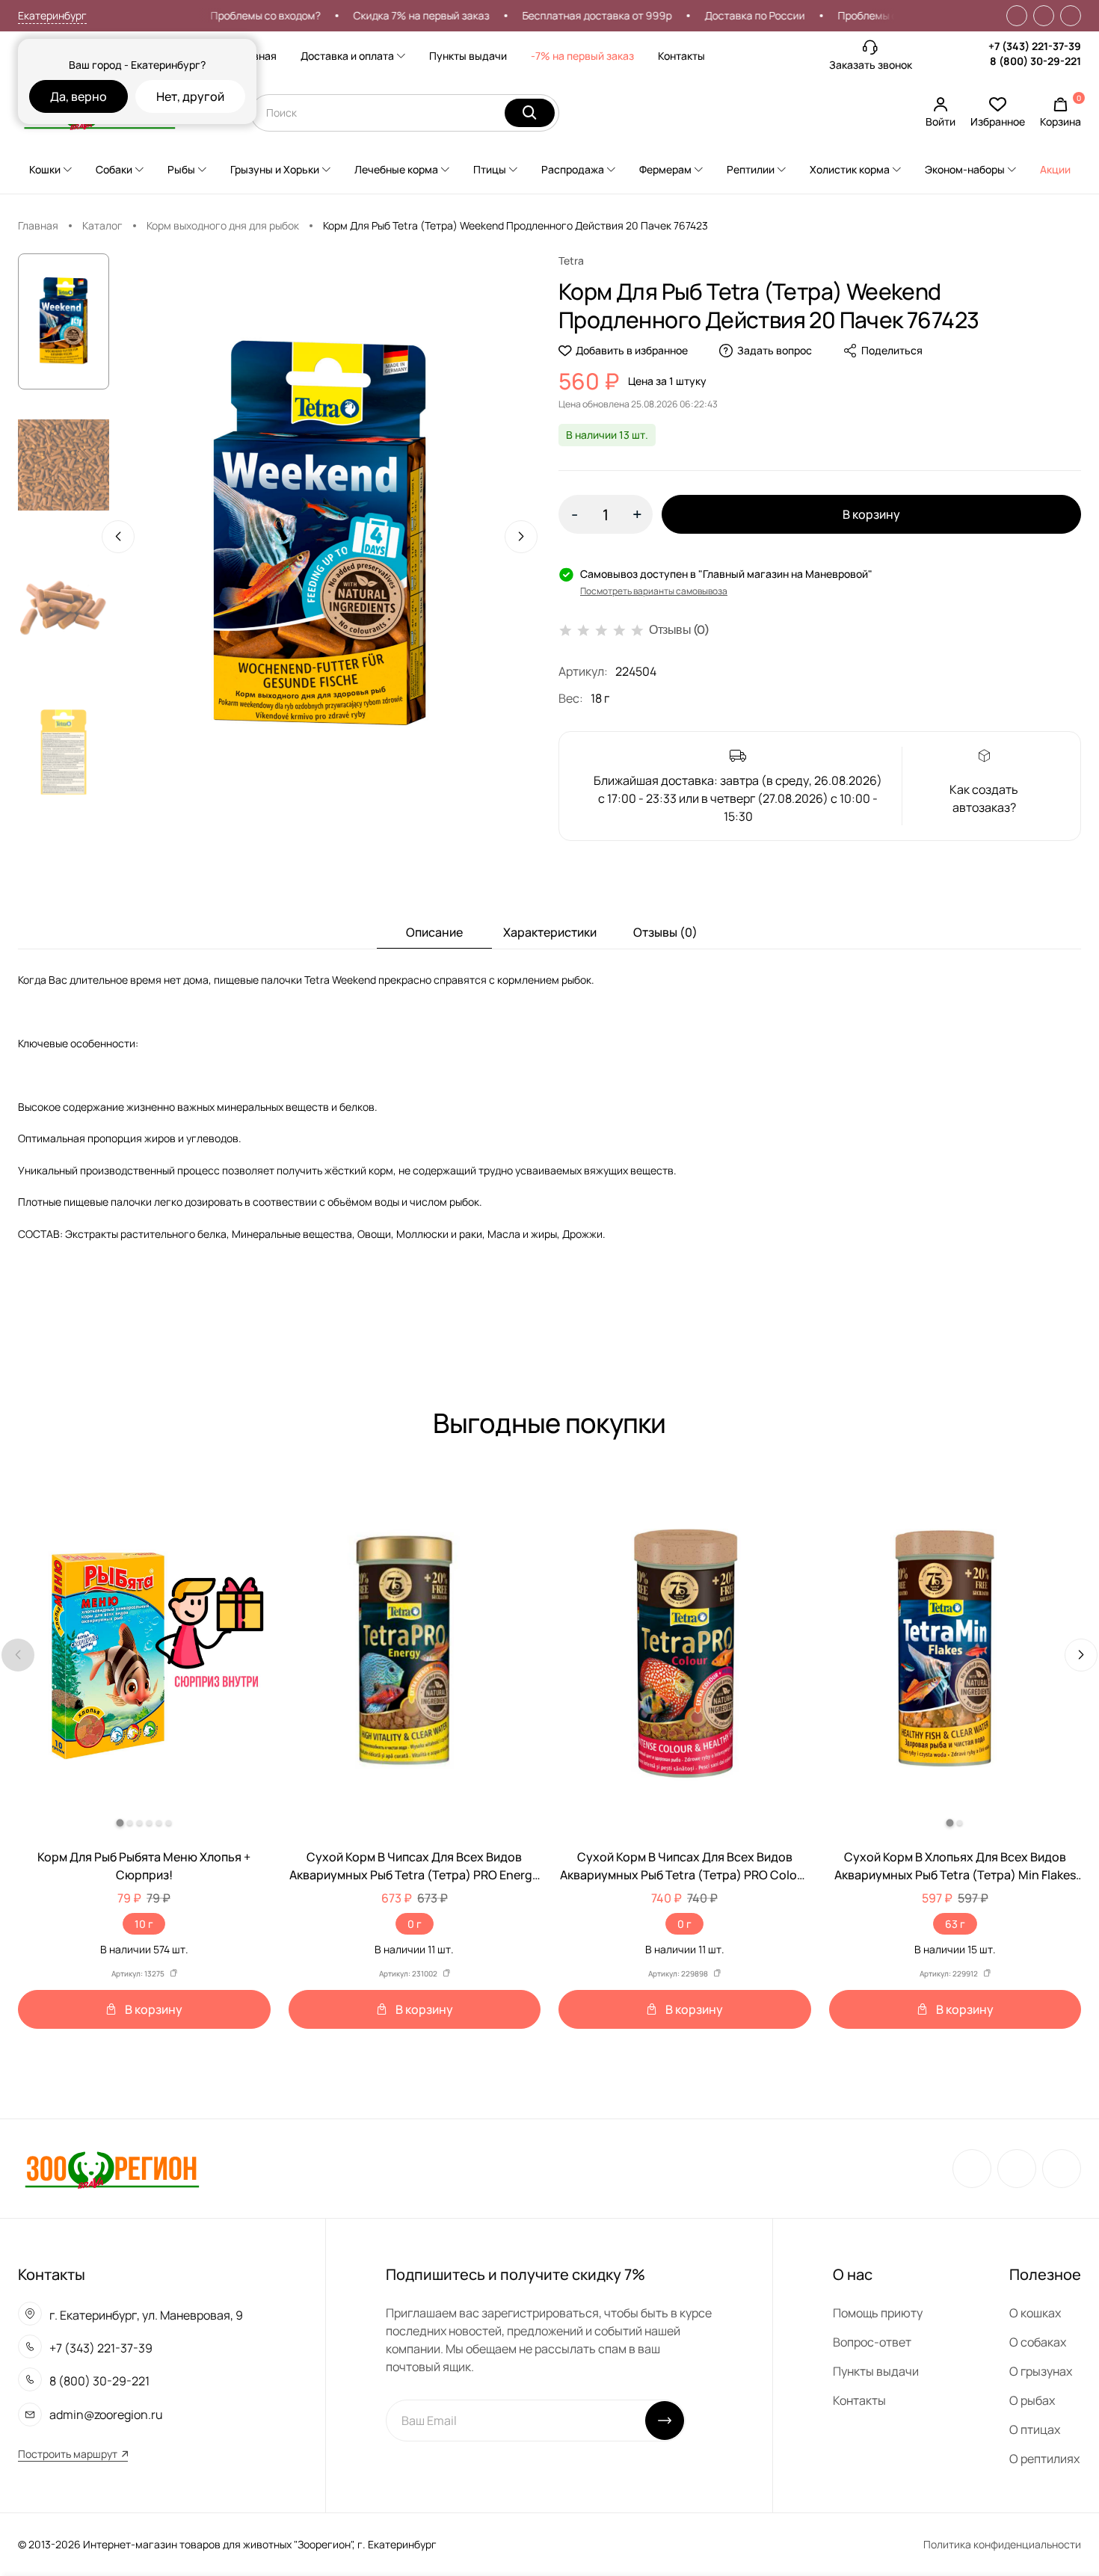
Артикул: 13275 (138, 1973)
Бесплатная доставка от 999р (558, 15)
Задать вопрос (775, 350)
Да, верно (78, 96)
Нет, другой (190, 96)
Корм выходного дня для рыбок (223, 225)
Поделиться (892, 350)
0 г (415, 1924)
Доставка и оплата (347, 56)
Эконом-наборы (965, 169)
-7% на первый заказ (582, 56)
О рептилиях (1044, 2459)
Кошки (45, 169)
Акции (1055, 169)
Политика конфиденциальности (1002, 2544)
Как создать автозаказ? (984, 798)
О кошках (1035, 2313)
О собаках (1038, 2342)
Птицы (490, 169)
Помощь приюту (878, 2313)
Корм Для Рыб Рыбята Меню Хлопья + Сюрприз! (144, 1866)
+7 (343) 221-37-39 (1035, 46)
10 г (144, 1924)
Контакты (681, 56)
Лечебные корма (396, 169)
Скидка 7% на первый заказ (383, 15)
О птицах (1035, 2429)
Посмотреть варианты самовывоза (654, 591)
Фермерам (665, 169)
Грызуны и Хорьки (275, 169)
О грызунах (1041, 2371)
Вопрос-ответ (872, 2342)
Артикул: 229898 (678, 1973)
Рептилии (751, 169)
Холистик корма (850, 169)
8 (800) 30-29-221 (1035, 61)
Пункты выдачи (468, 56)
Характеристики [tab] (550, 932)
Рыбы (181, 169)
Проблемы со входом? (227, 15)
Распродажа (573, 169)
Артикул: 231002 (408, 1973)
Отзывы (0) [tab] (665, 932)
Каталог (102, 225)
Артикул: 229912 (949, 1973)
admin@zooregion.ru (106, 2415)
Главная (256, 56)
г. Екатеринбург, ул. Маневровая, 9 (146, 2315)
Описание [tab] (434, 932)
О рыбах (1032, 2400)
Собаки (114, 169)
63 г (955, 1924)
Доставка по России (716, 15)
